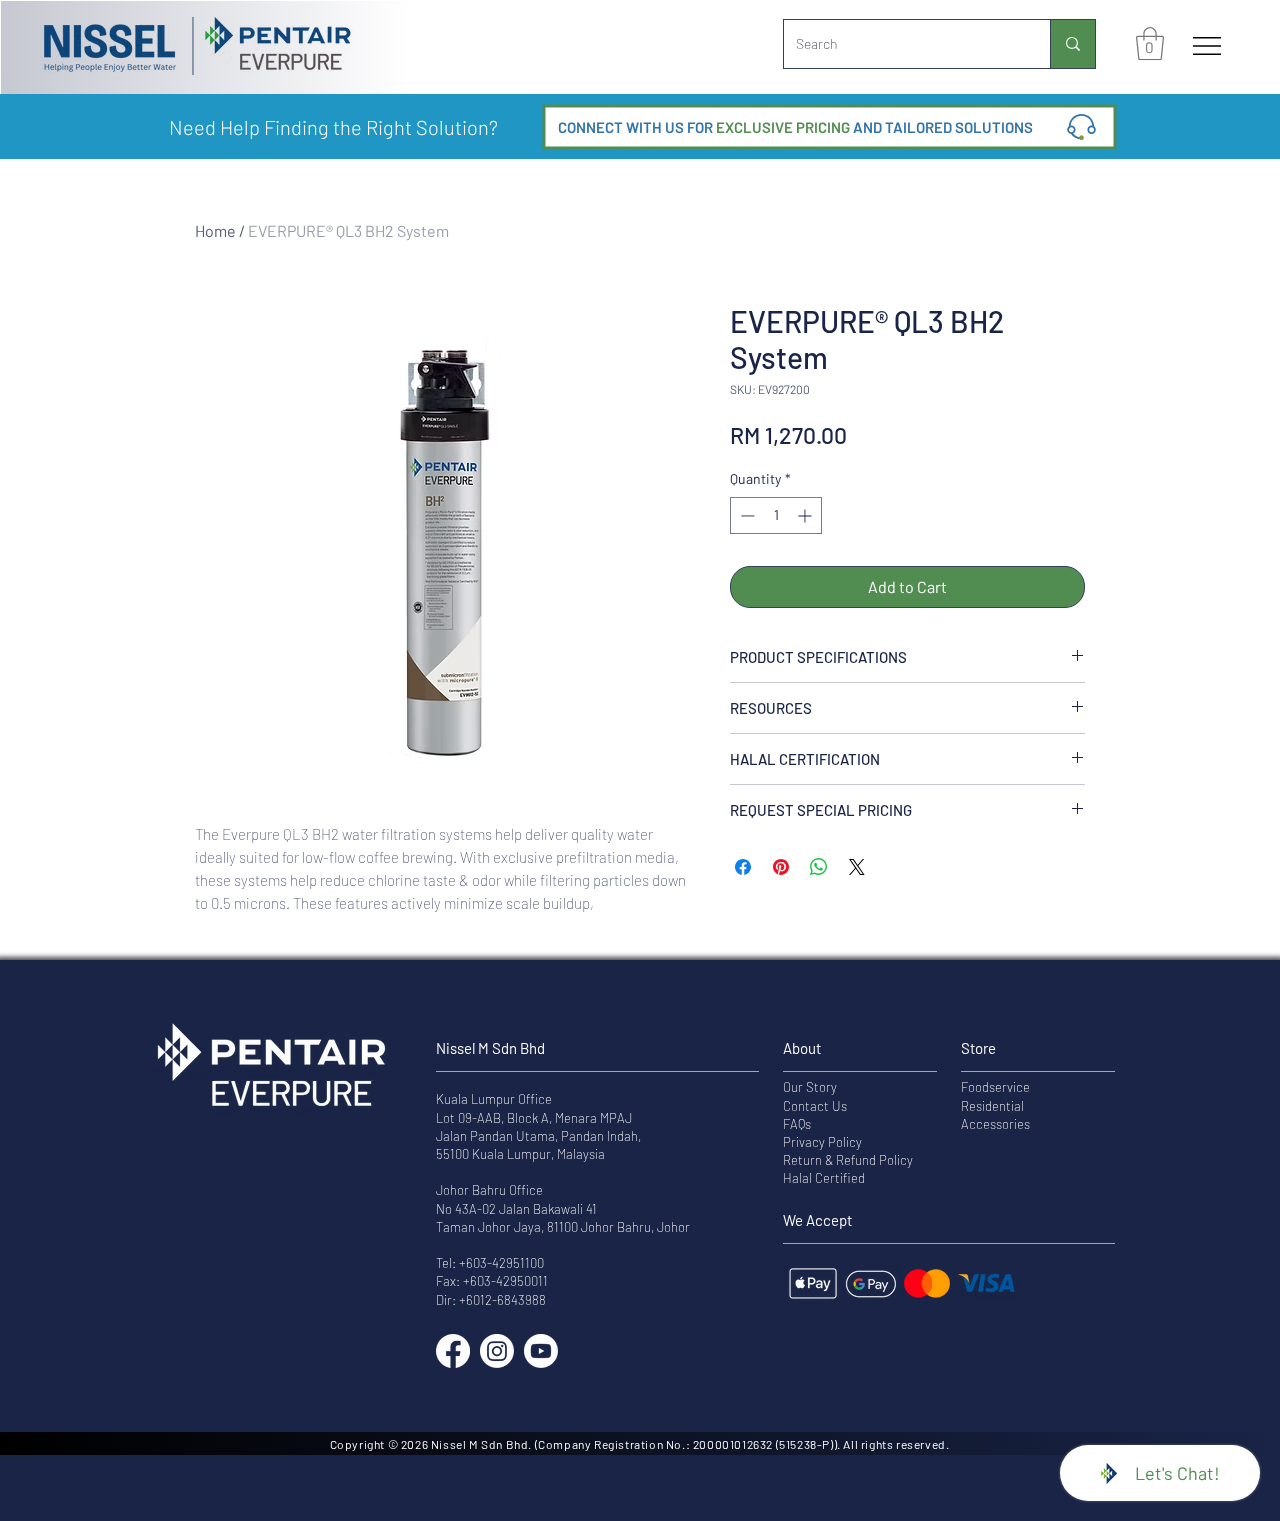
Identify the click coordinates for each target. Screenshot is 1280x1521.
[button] (1150, 43)
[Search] (1072, 44)
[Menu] (1207, 46)
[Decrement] (745, 515)
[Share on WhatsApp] (819, 867)
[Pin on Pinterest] (781, 867)
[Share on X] (857, 867)
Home (215, 230)
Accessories (995, 1124)
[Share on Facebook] (743, 867)
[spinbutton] (776, 515)
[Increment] (806, 515)
